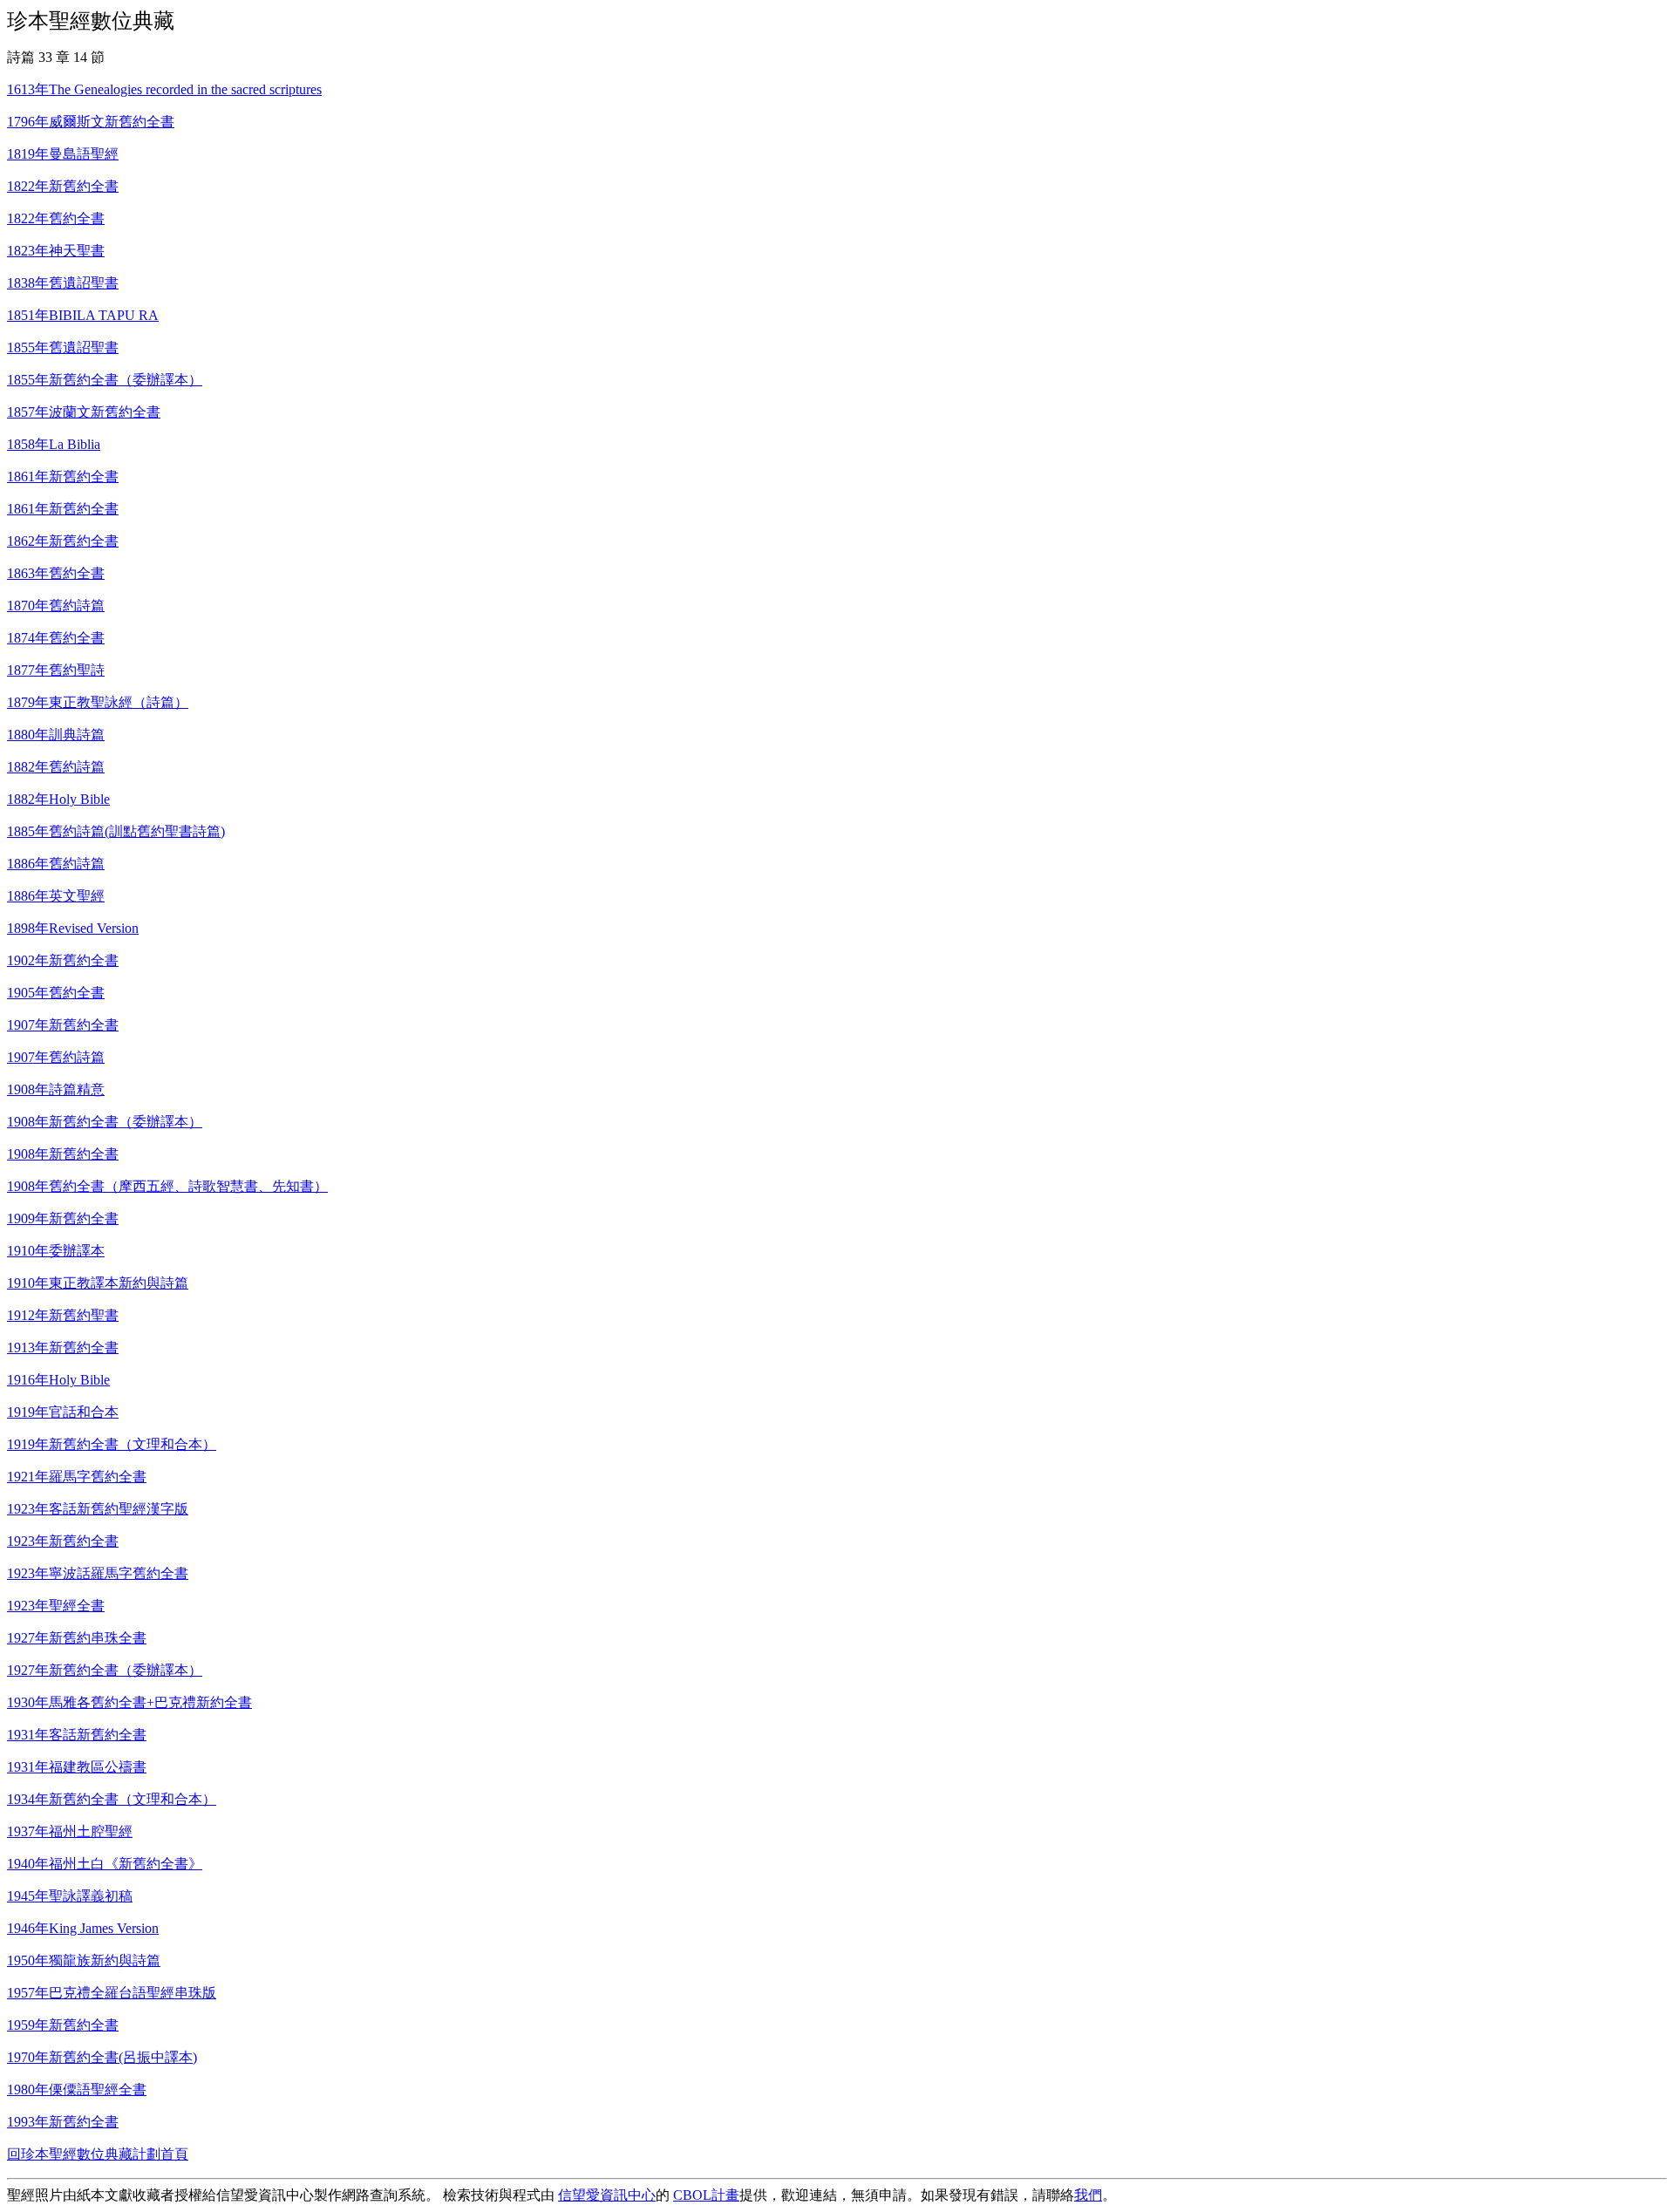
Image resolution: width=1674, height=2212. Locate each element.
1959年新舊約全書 (63, 2025)
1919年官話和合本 (63, 1412)
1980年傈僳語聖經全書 (77, 2089)
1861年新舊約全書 (63, 476)
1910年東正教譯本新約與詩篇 (98, 1283)
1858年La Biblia (54, 444)
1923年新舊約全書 (63, 1541)
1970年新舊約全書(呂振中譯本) (102, 2057)
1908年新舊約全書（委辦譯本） (105, 1122)
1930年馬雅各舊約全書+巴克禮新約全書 (129, 1702)
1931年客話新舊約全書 (77, 1735)
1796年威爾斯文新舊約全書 (91, 122)
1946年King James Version (83, 1928)
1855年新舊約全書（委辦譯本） (105, 380)
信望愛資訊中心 (607, 2195)
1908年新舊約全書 (63, 1154)
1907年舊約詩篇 (56, 1057)
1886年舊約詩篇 (56, 864)
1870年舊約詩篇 (56, 606)
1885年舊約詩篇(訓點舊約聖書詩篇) (116, 831)
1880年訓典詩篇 (56, 735)
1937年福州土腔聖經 (70, 1831)
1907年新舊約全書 (63, 1025)
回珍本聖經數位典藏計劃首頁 (98, 2154)
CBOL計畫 (706, 2195)
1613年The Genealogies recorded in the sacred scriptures (164, 89)
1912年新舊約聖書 (63, 1315)
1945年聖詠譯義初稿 (70, 1896)
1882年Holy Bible (58, 799)
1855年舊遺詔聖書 (63, 347)
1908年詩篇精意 (56, 1089)
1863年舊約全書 (56, 573)
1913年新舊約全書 (63, 1348)
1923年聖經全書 (56, 1606)
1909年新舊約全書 (63, 1218)
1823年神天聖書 (56, 251)
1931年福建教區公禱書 (77, 1767)
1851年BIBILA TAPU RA (83, 315)
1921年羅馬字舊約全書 (77, 1477)
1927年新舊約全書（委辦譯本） (105, 1670)
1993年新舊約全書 (63, 2122)
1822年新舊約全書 (63, 186)
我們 (1088, 2195)
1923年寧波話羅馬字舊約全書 (98, 1573)
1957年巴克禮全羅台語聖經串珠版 (112, 1993)
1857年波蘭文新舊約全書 (84, 412)
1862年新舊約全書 (63, 541)
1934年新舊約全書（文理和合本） (112, 1799)
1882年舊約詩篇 (56, 767)
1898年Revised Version (73, 928)
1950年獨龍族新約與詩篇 (84, 1960)
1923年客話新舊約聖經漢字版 (98, 1509)
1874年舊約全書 (56, 638)
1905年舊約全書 (56, 993)
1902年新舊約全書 (63, 960)
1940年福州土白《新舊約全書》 (105, 1864)
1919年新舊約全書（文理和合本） (112, 1444)
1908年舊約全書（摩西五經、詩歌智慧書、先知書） (167, 1186)
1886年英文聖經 (56, 896)
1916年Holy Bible (58, 1380)
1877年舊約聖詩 (56, 670)
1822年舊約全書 (56, 218)
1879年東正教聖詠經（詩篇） (98, 702)
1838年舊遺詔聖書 (63, 283)
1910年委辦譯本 (56, 1251)
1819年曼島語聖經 (63, 154)
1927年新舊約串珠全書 (77, 1638)
